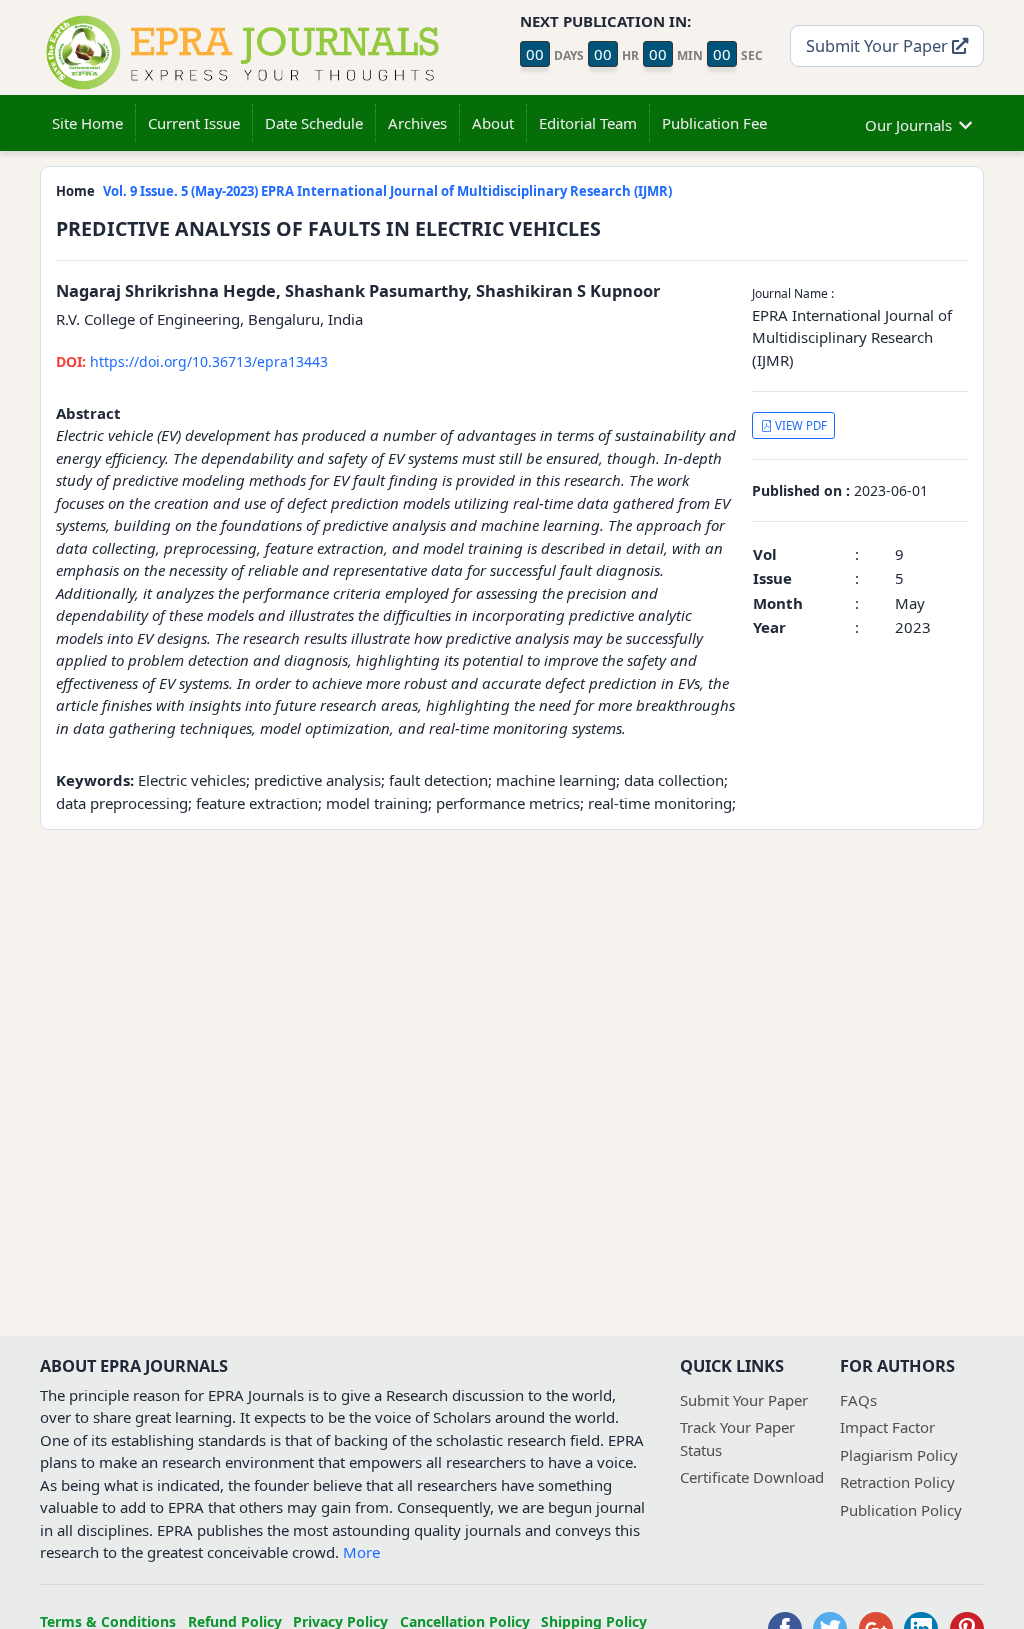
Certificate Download (752, 1477)
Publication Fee (714, 123)
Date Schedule (314, 123)
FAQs (858, 1400)
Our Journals (908, 125)
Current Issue (194, 123)
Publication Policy (901, 1510)
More (361, 1552)
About (493, 123)
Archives (417, 123)
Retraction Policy (897, 1482)
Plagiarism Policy (899, 1455)
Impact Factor (887, 1427)
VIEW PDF (799, 425)
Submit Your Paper (879, 45)
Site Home (87, 123)
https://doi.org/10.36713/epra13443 (192, 361)
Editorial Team (588, 123)
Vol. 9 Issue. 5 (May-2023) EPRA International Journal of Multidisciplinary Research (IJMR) (387, 191)
